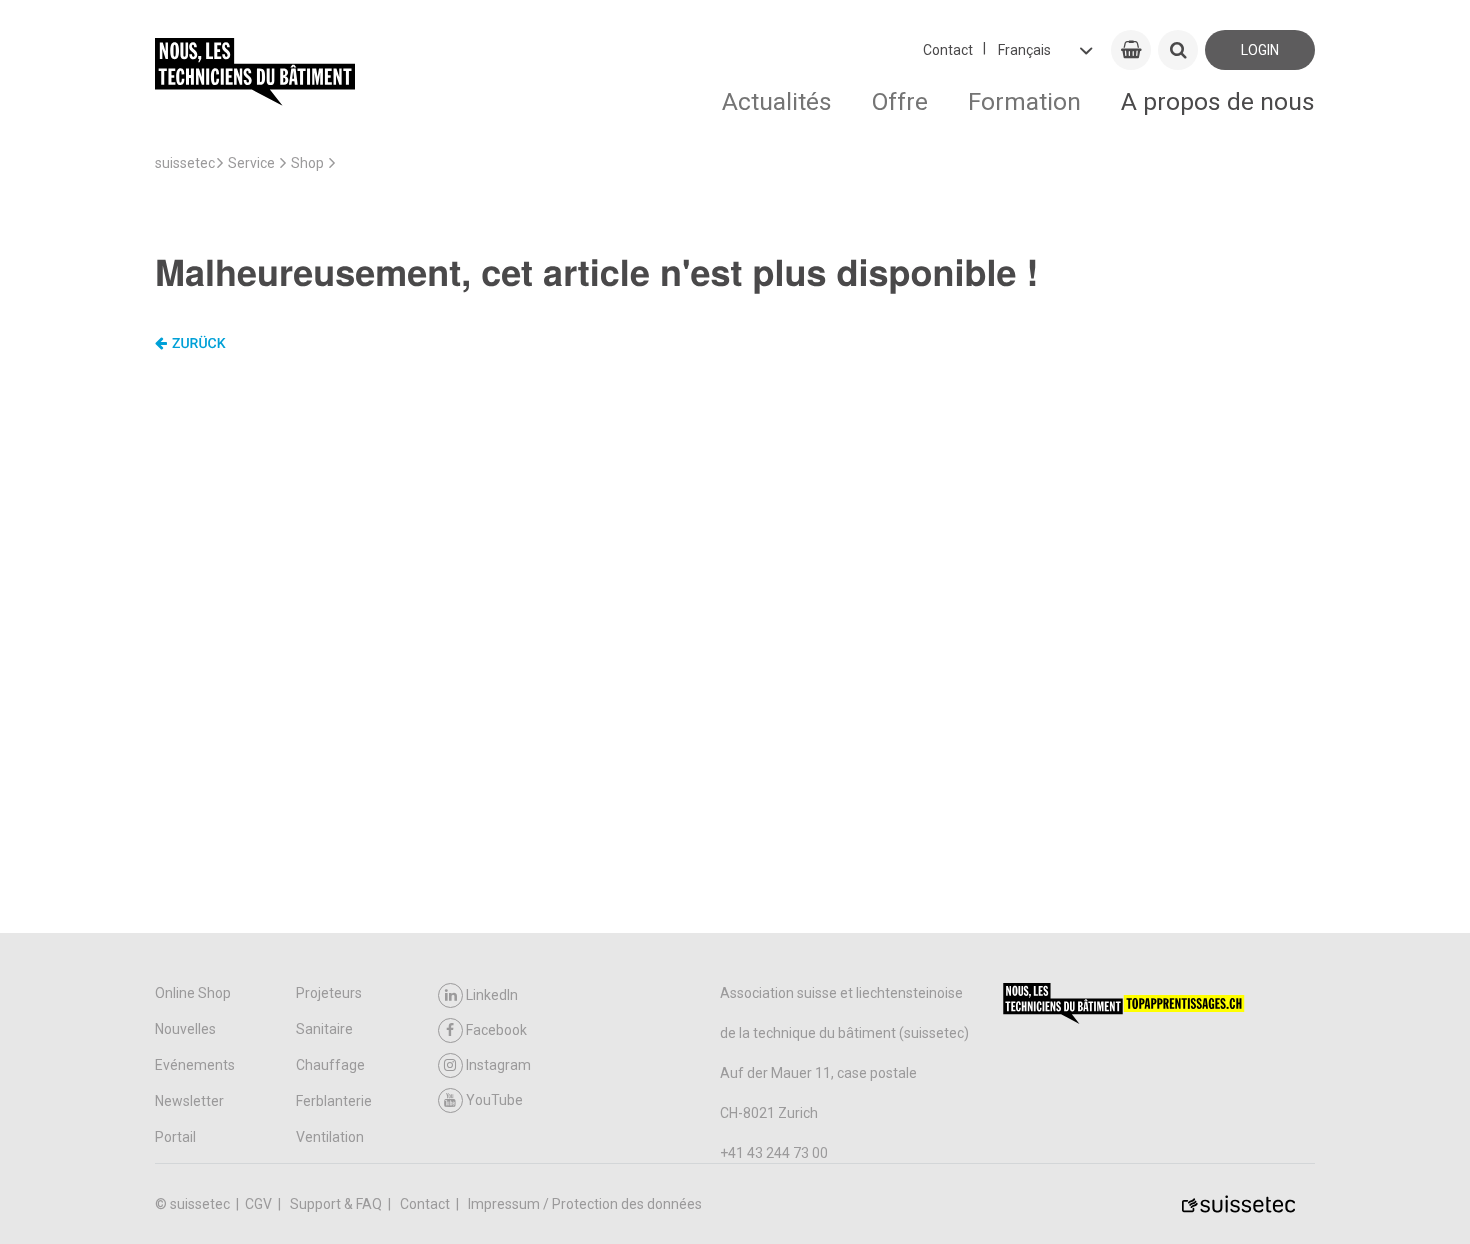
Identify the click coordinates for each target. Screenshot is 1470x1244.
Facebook (496, 1030)
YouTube (494, 1100)
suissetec (185, 163)
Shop (307, 163)
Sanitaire (324, 1029)
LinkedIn (492, 995)
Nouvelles (185, 1029)
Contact (948, 50)
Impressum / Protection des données (585, 1204)
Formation (1024, 101)
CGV (260, 1204)
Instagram (498, 1065)
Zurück (199, 344)
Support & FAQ (337, 1204)
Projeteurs (329, 993)
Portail (175, 1137)
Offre (900, 101)
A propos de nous (1218, 101)
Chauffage (330, 1065)
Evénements (195, 1065)
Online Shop (193, 993)
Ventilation (330, 1137)
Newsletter (189, 1101)
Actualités (777, 101)
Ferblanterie (334, 1101)
